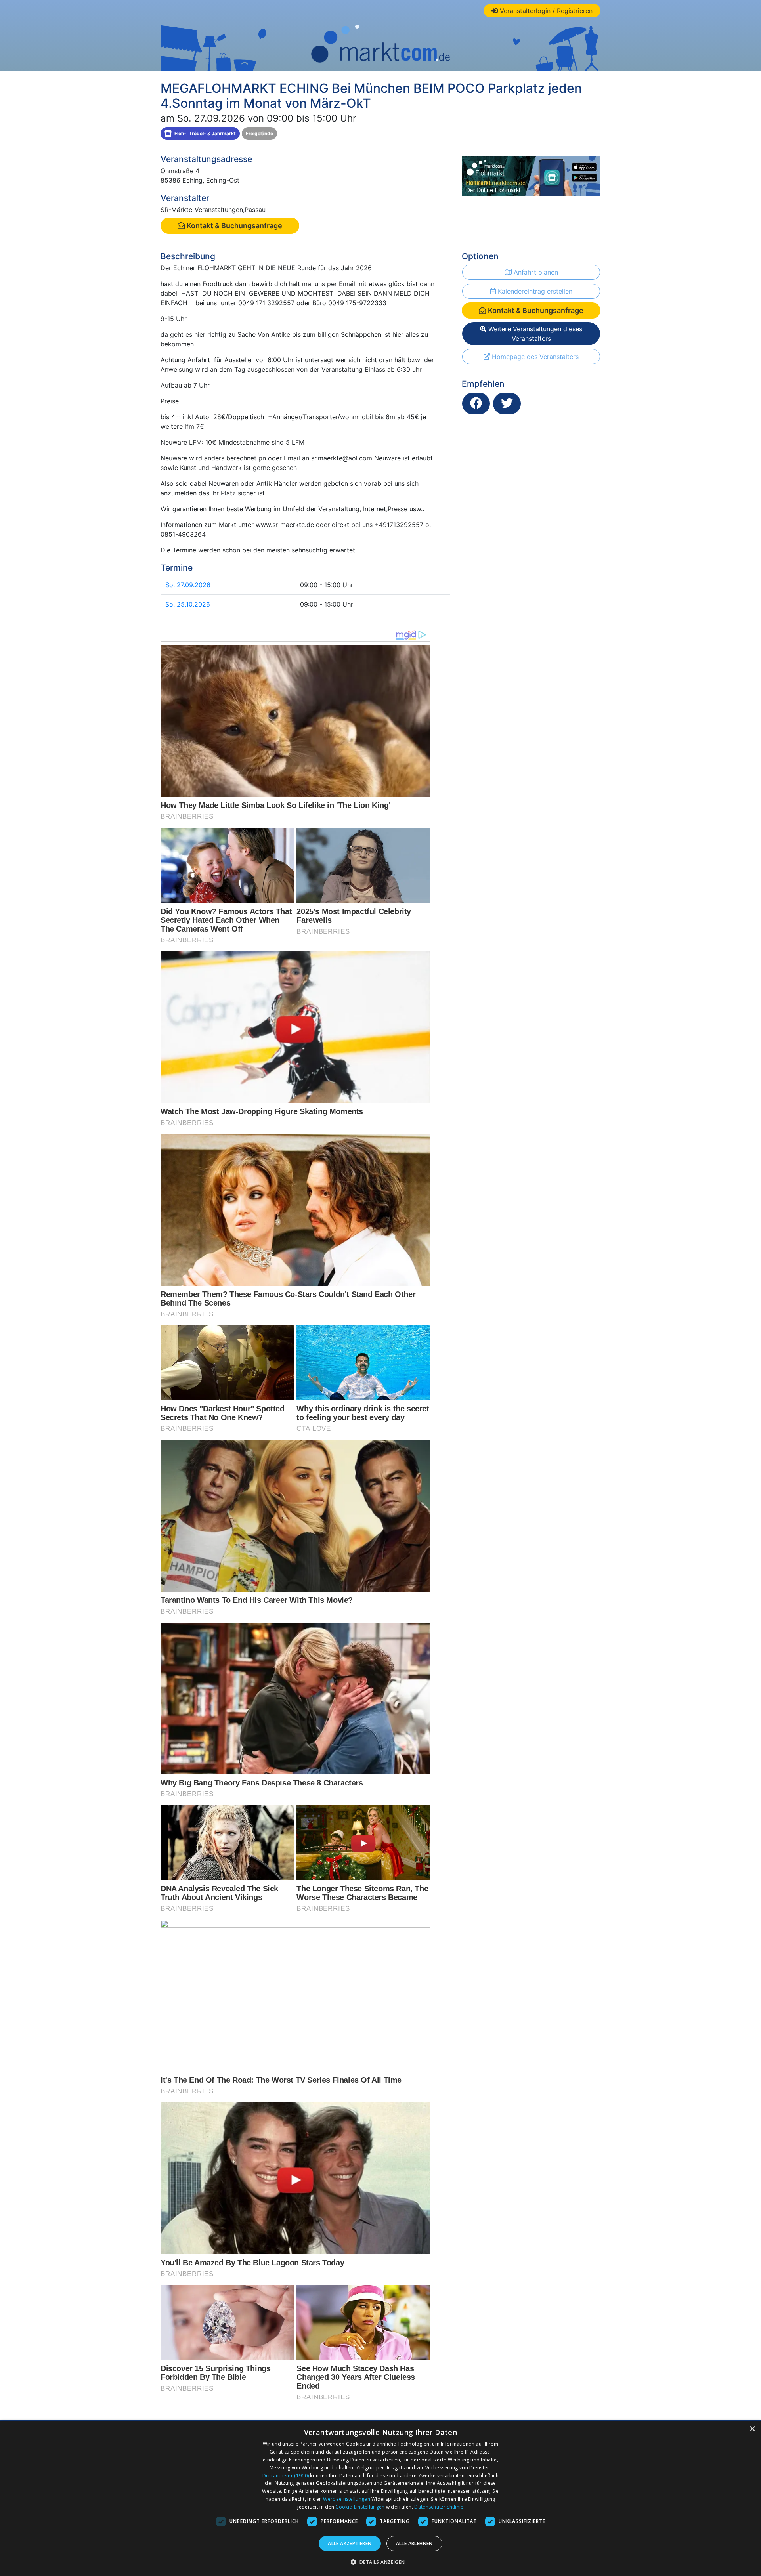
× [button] (752, 2429)
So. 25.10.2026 (188, 604)
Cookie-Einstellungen (360, 2507)
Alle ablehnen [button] (414, 2543)
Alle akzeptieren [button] (350, 2543)
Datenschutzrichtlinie (439, 2507)
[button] (381, 2562)
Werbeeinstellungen (346, 2499)
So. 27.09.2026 (188, 585)
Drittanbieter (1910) (286, 2476)
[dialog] (380, 2498)
